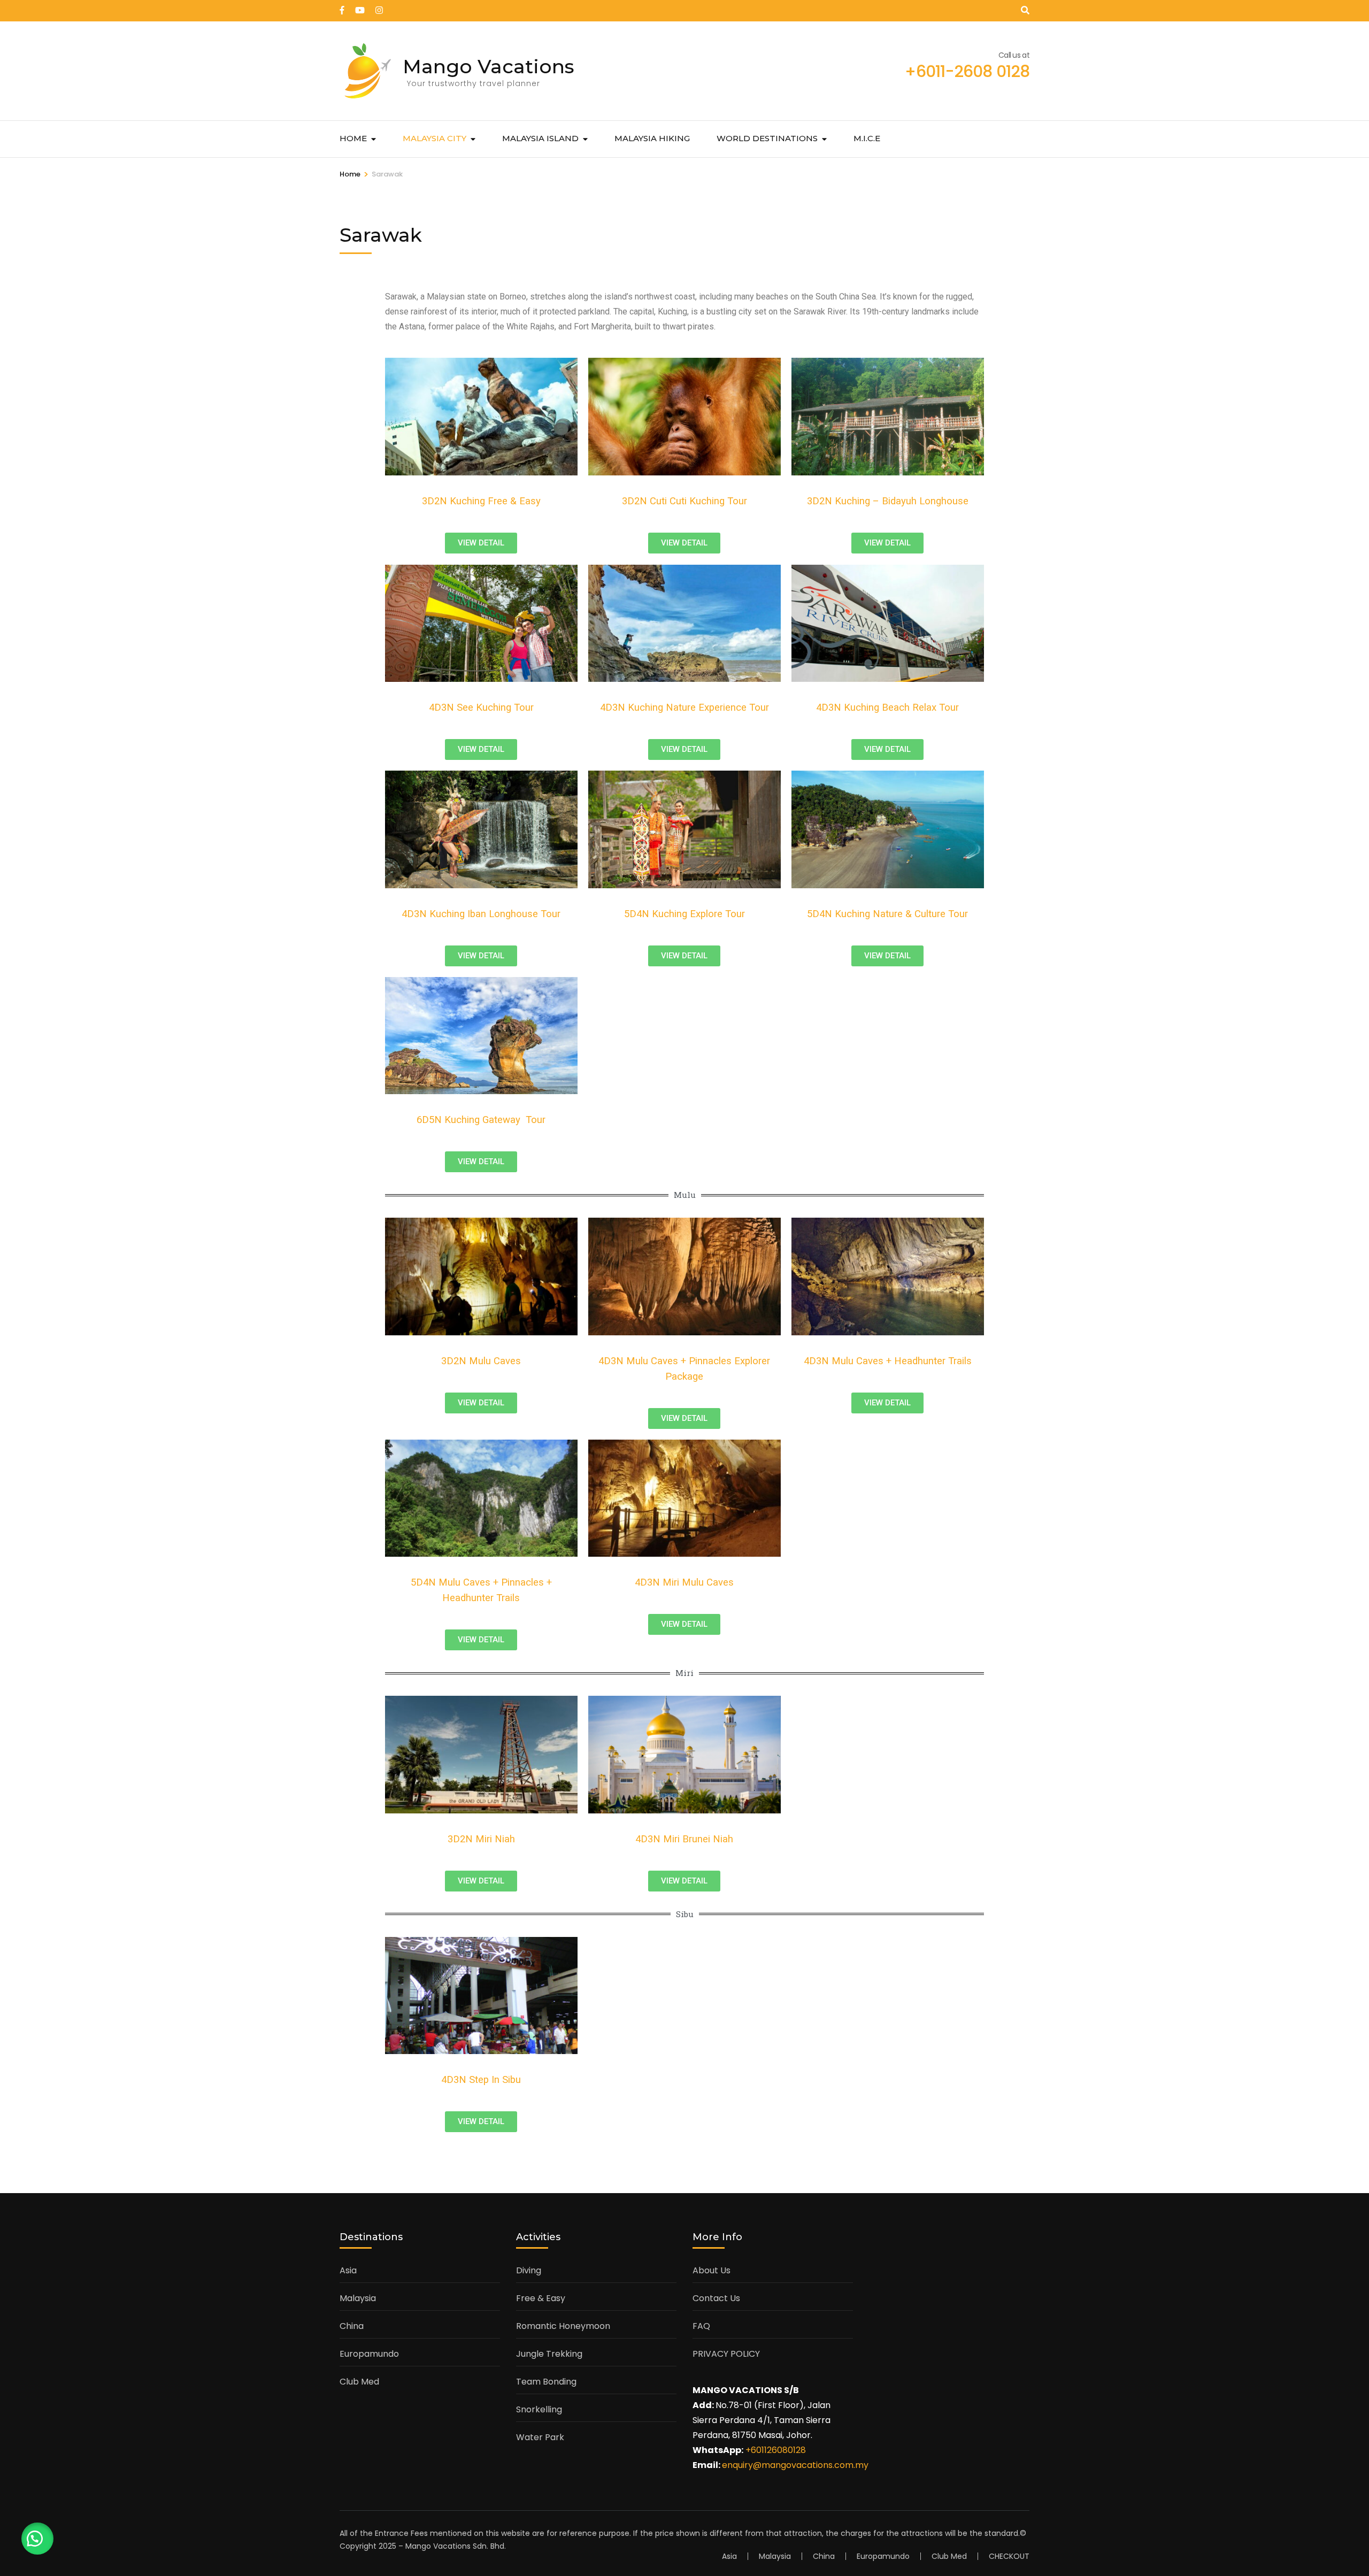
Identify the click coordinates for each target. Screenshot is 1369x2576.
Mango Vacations (489, 66)
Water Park (540, 2437)
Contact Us (716, 2298)
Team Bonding (546, 2382)
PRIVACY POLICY (726, 2354)
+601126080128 (776, 2450)
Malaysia (358, 2298)
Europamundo (369, 2354)
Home (353, 138)
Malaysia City (434, 138)
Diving (529, 2270)
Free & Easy (541, 2298)
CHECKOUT (1009, 2556)
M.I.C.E (867, 138)
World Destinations (767, 138)
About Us (712, 2270)
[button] (37, 2539)
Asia (348, 2270)
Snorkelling (539, 2409)
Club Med (359, 2382)
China (352, 2326)
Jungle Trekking (549, 2354)
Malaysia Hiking (652, 138)
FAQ (701, 2326)
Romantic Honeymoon (563, 2326)
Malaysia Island (540, 138)
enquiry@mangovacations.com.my (795, 2465)
